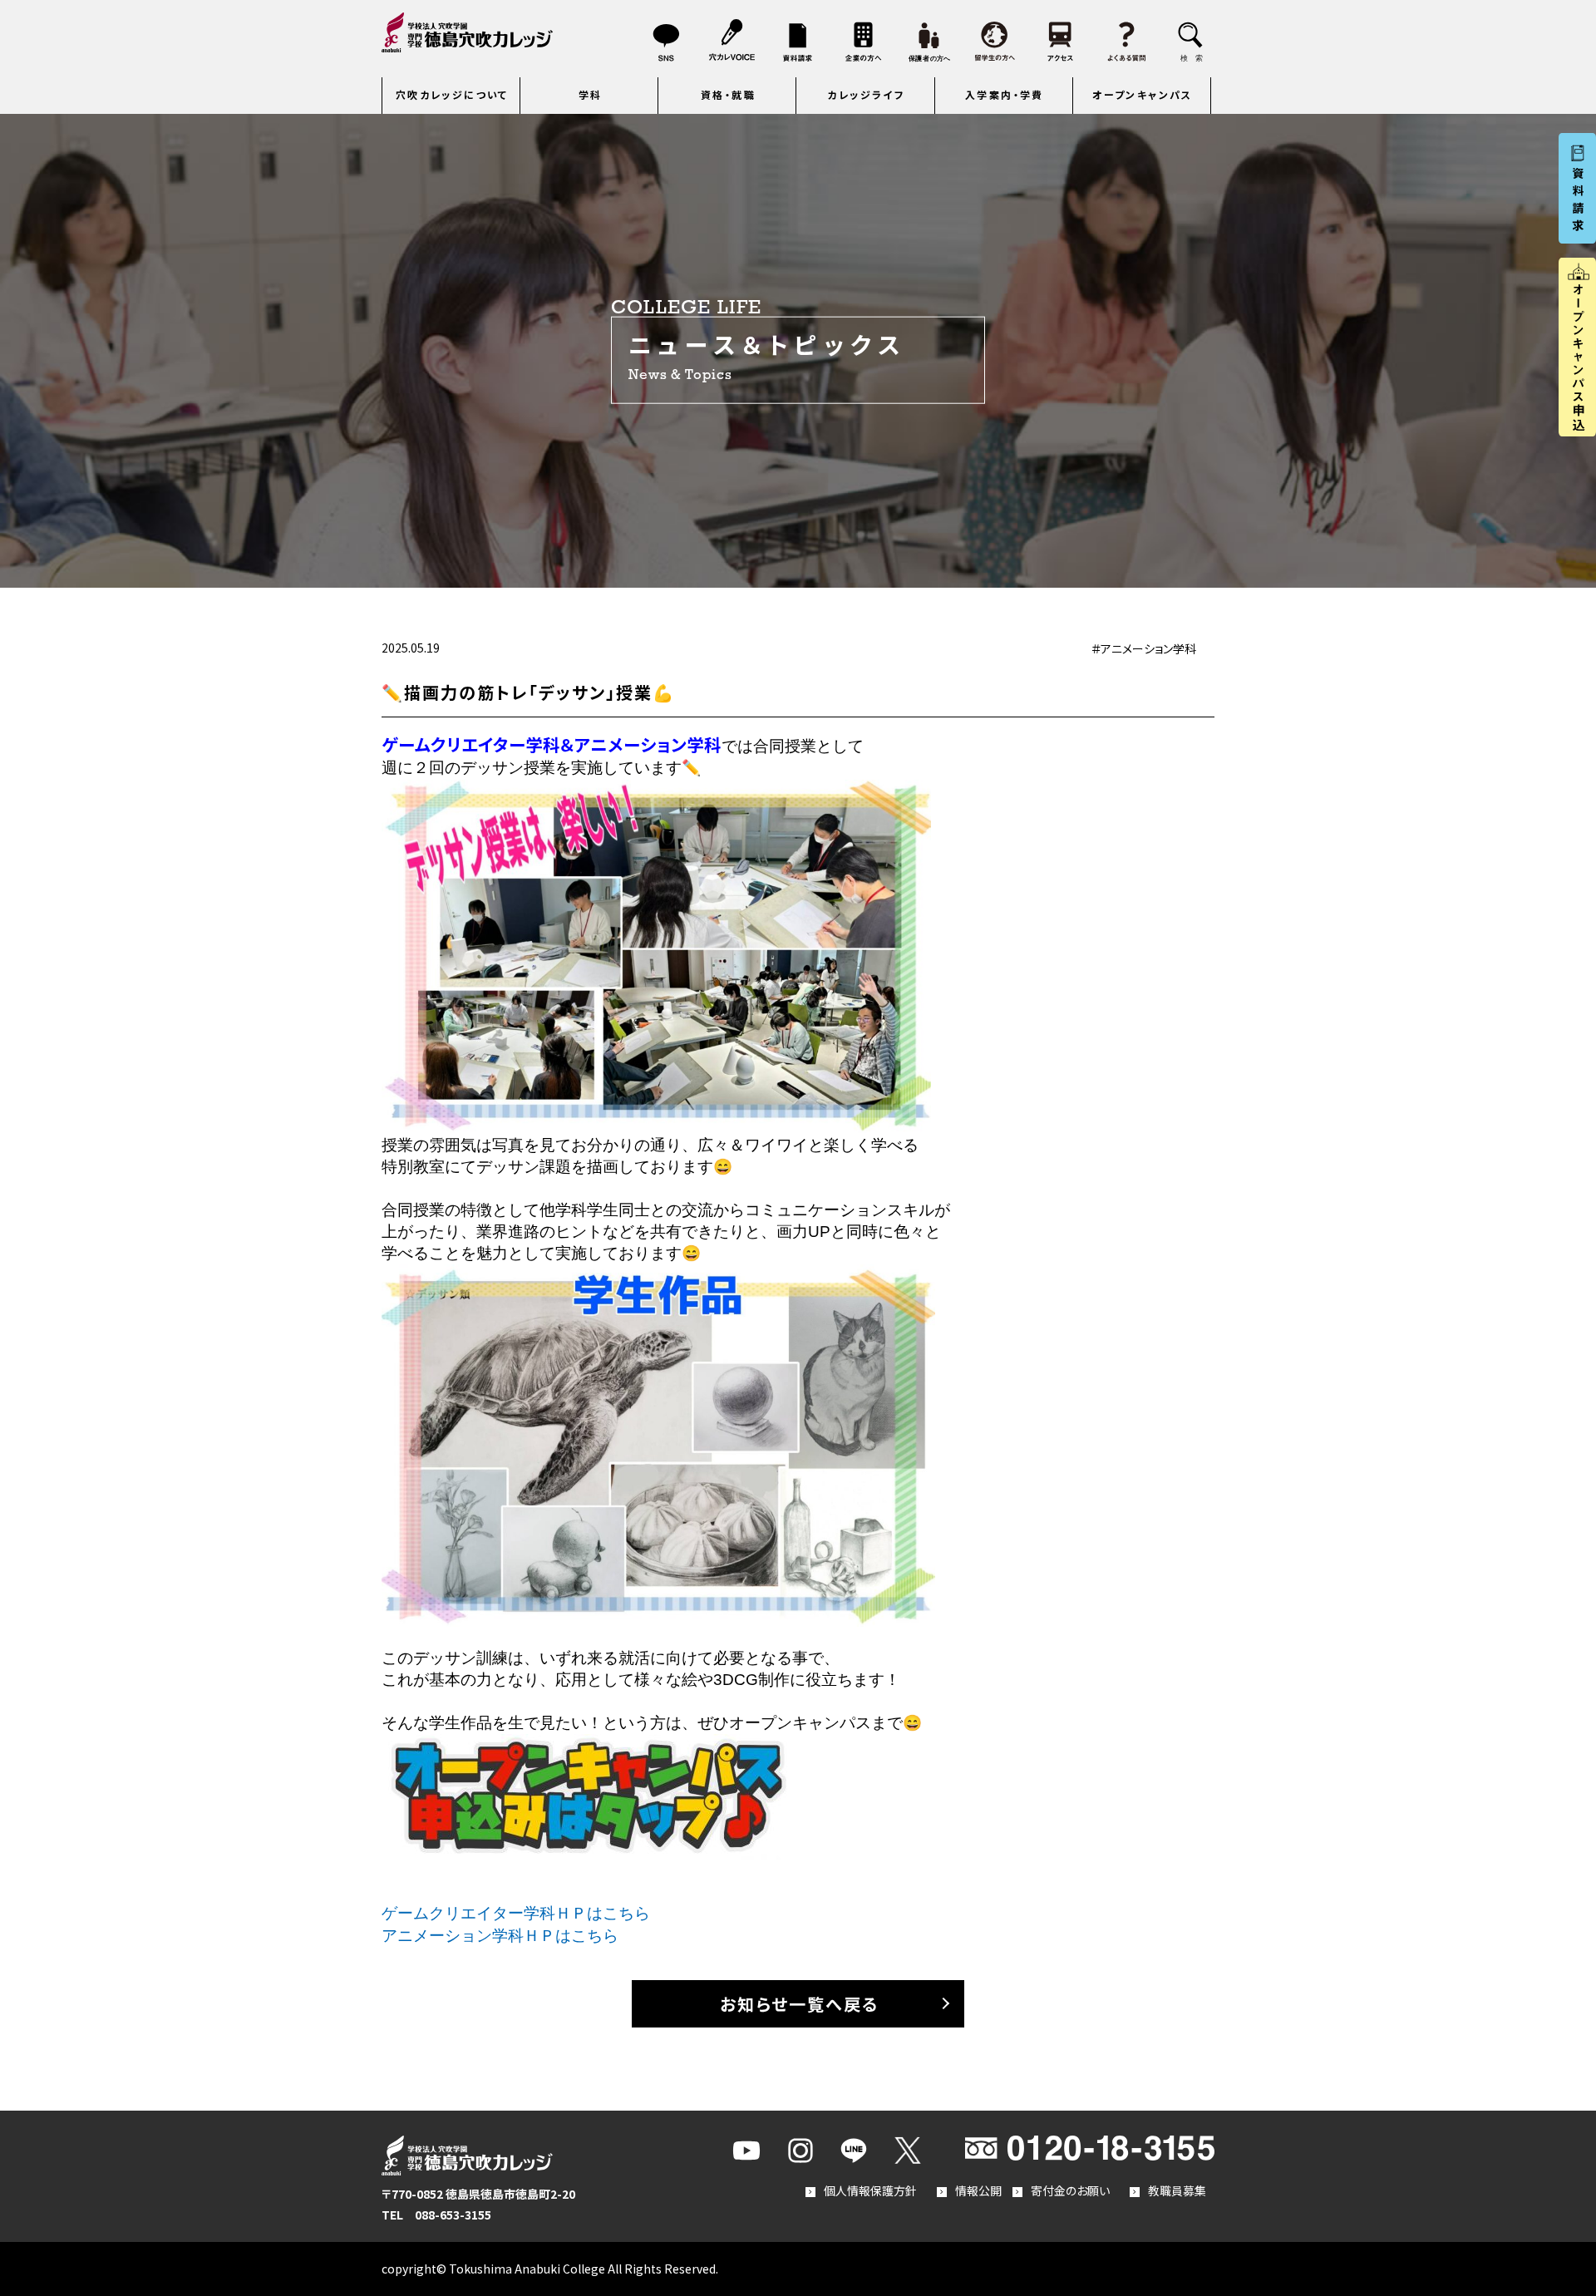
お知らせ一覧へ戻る (799, 2004)
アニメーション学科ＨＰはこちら (500, 1936)
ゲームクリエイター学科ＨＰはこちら (516, 1913)
